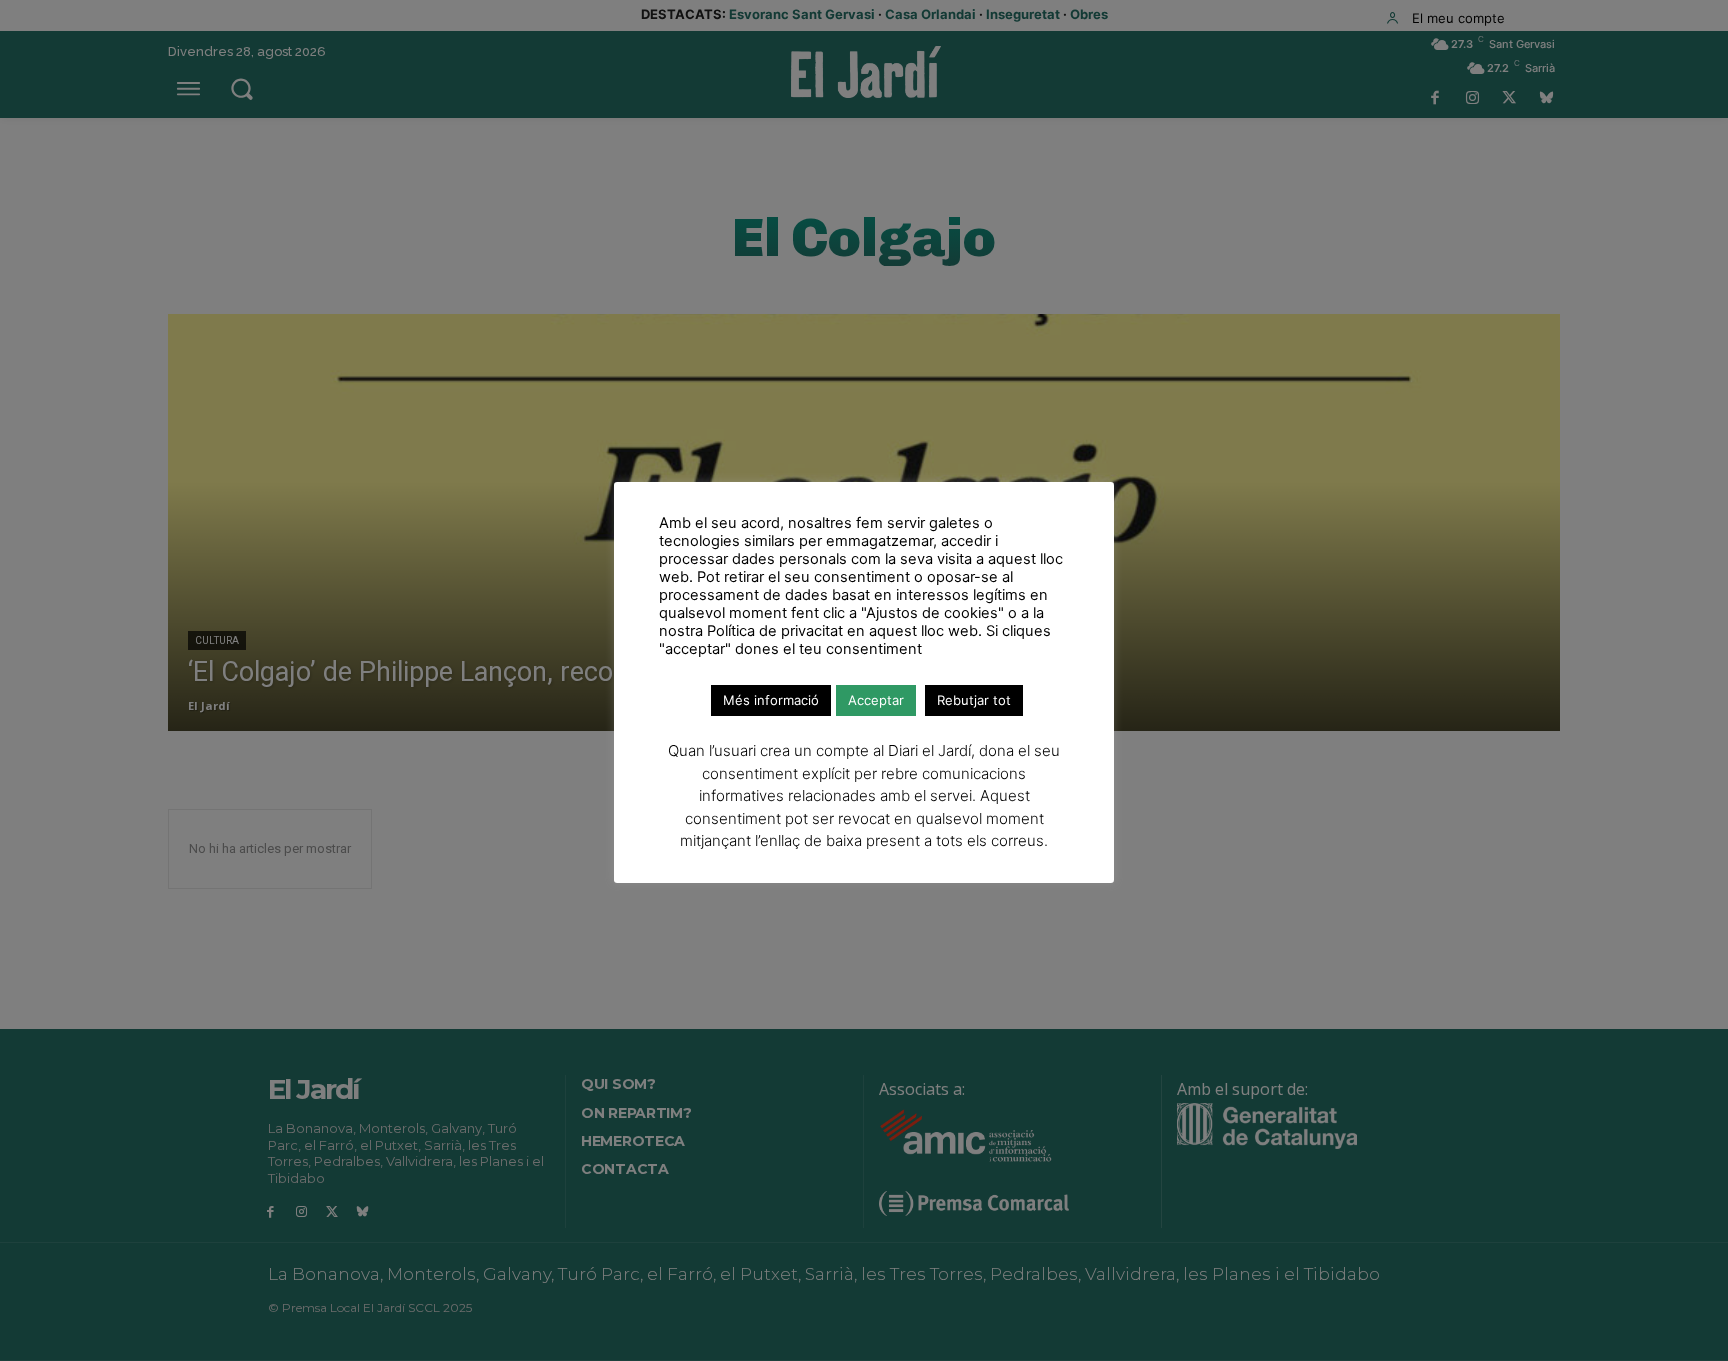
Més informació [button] (771, 700)
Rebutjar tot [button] (974, 700)
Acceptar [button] (876, 700)
